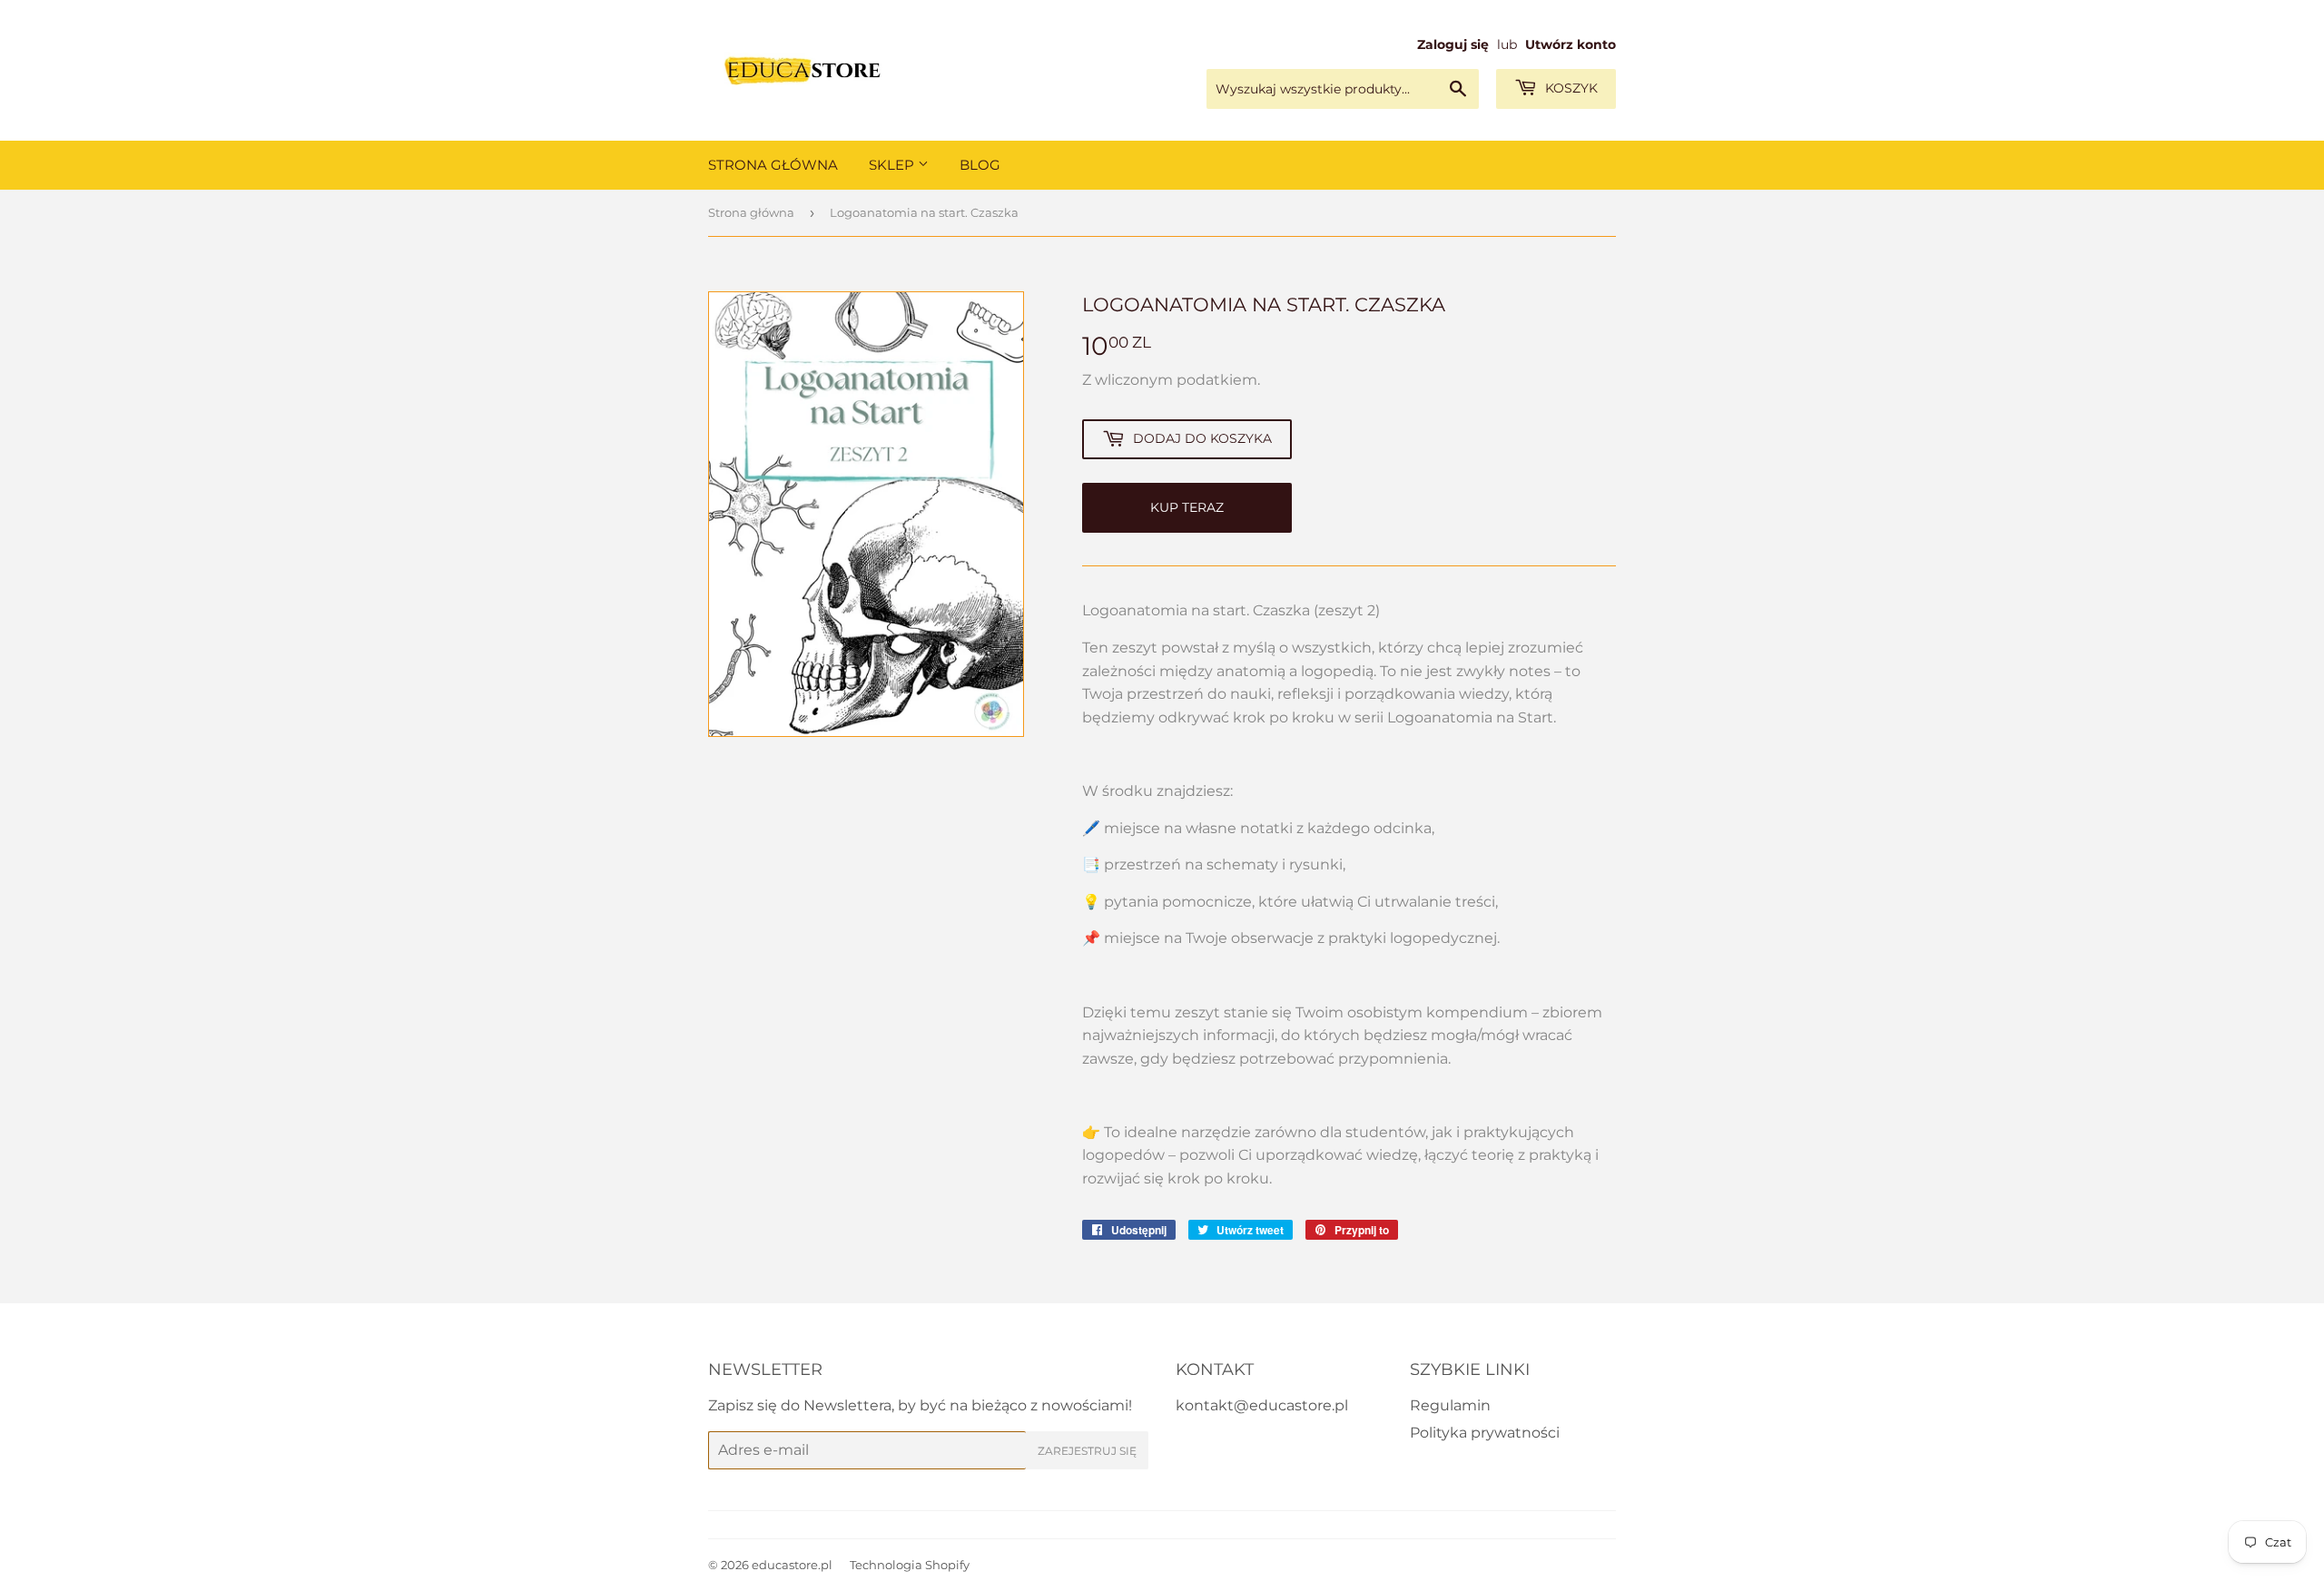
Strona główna (751, 212)
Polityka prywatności (1485, 1433)
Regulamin (1450, 1405)
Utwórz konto (1571, 44)
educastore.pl (792, 1565)
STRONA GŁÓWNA (773, 165)
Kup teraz (1187, 507)
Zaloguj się (1453, 44)
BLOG (980, 165)
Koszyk (1570, 88)
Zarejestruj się (1087, 1451)
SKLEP (893, 165)
